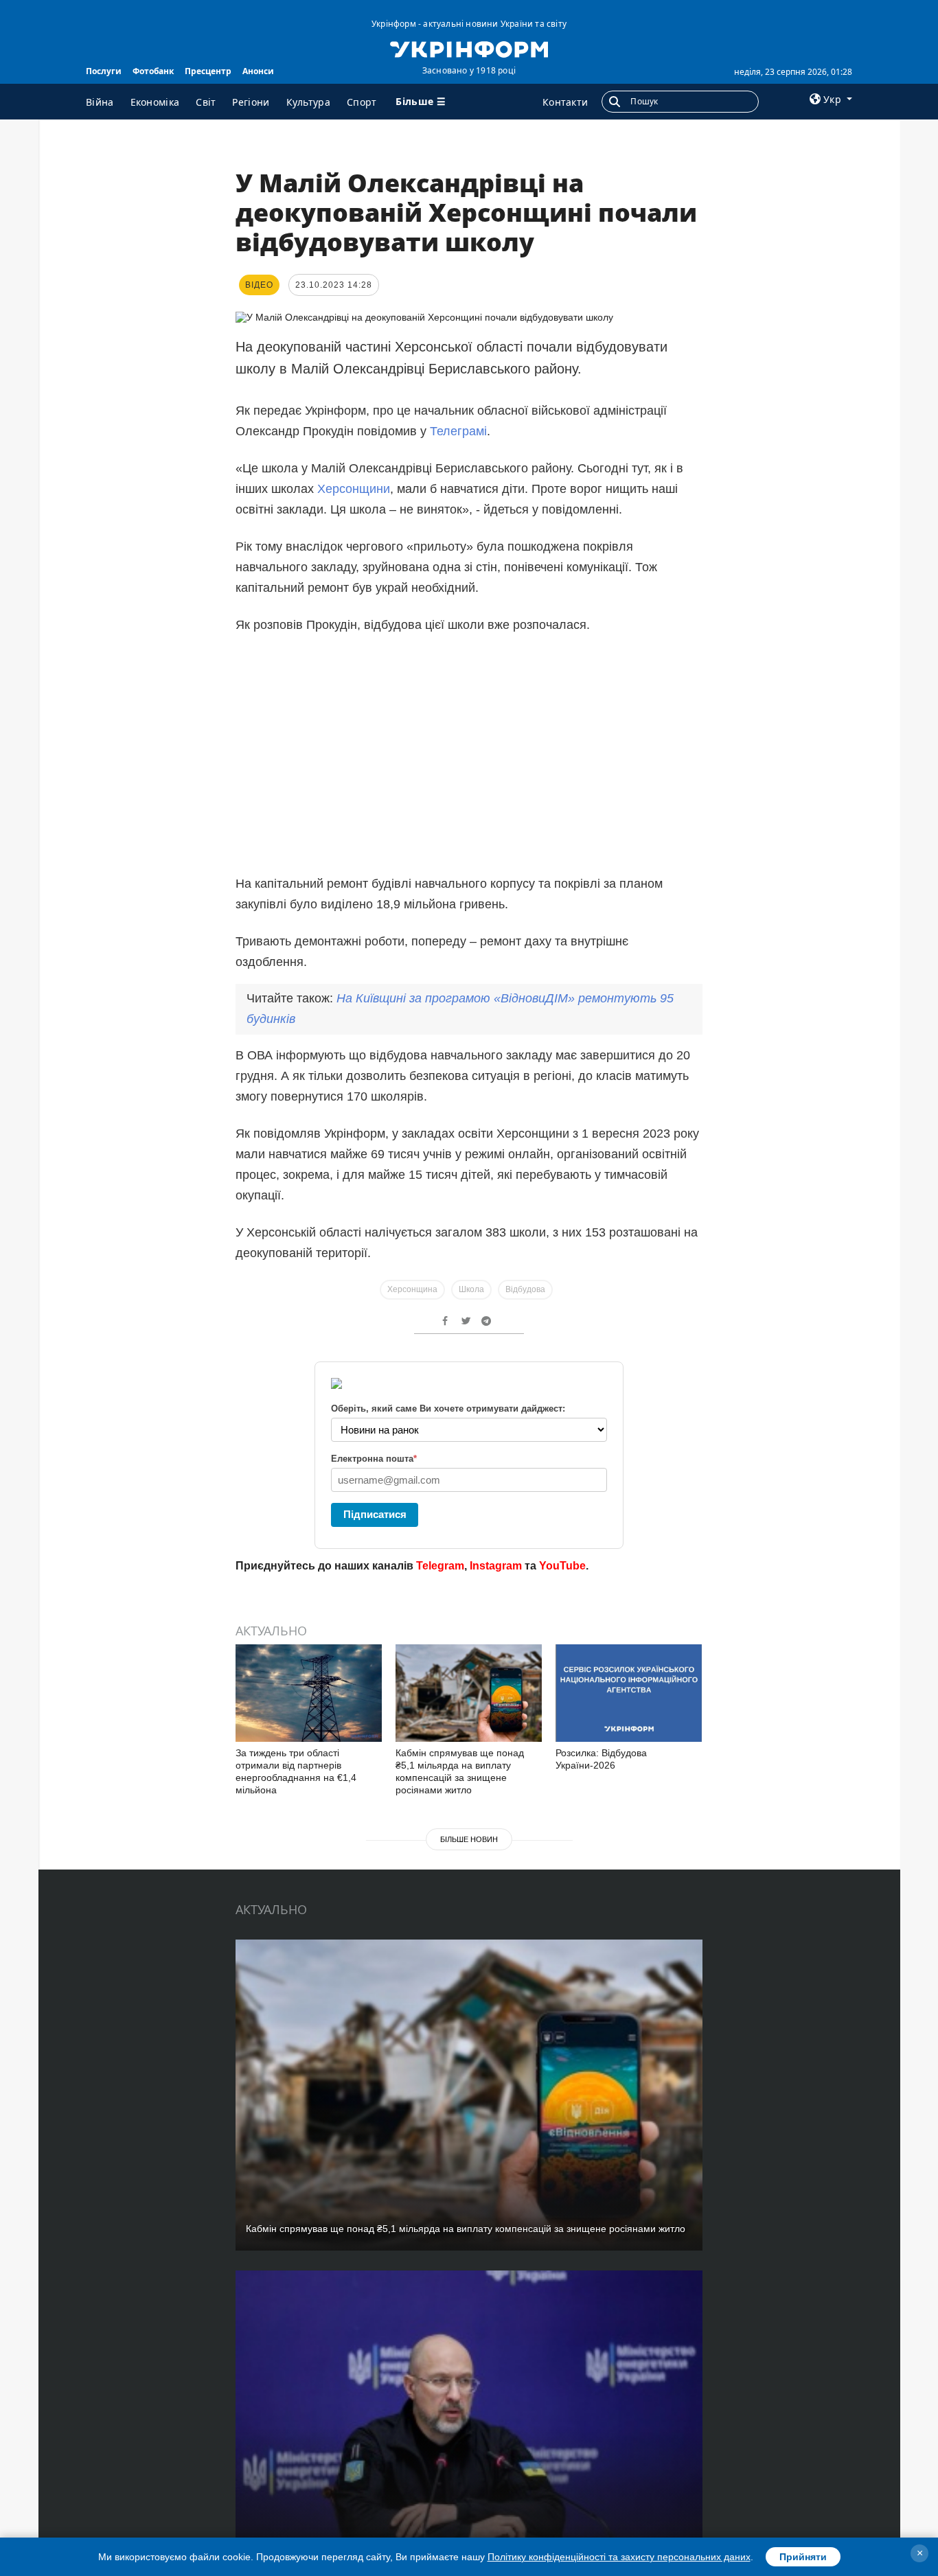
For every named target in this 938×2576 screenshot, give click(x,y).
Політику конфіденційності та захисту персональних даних (619, 2557)
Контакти (565, 102)
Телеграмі (458, 431)
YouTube (562, 1566)
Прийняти (803, 2557)
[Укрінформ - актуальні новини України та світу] (469, 48)
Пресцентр (208, 71)
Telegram (440, 1566)
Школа (471, 1289)
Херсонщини (354, 489)
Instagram (496, 1566)
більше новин (469, 1839)
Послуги (104, 71)
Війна (100, 102)
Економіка (155, 102)
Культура (308, 102)
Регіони (251, 102)
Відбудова (525, 1289)
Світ (206, 102)
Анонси (258, 71)
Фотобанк (153, 71)
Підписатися (375, 1514)
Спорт (362, 102)
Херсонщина (412, 1289)
